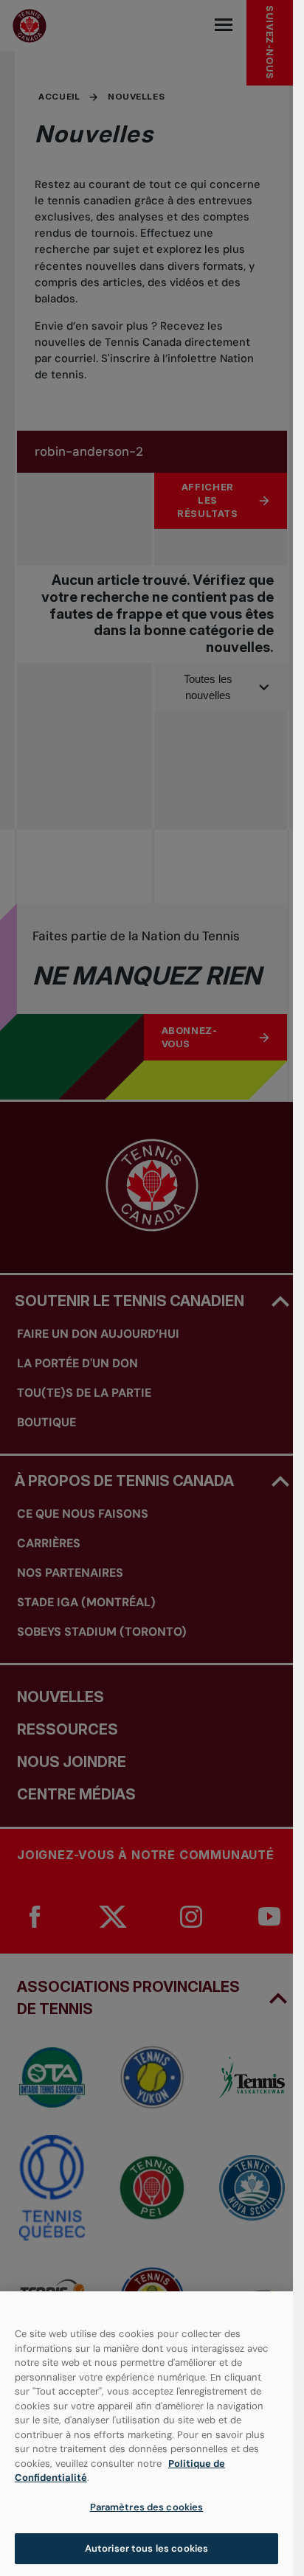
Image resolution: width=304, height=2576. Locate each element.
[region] (146, 2434)
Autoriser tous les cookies (146, 2548)
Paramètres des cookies (147, 2507)
